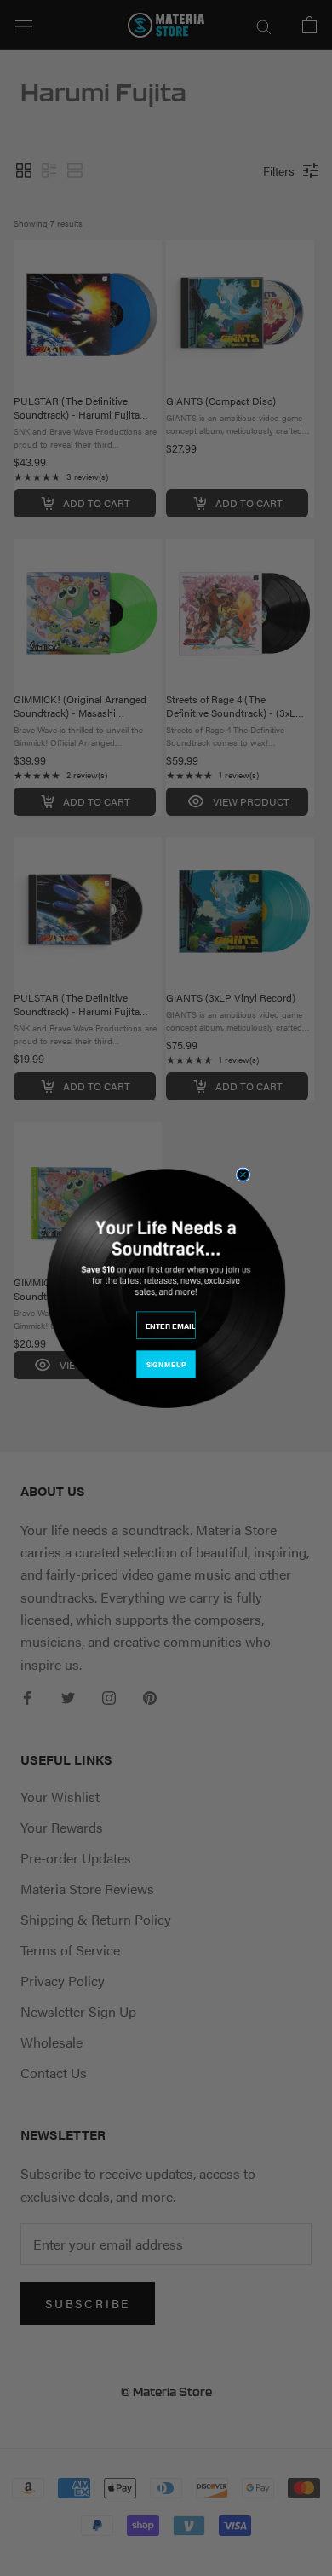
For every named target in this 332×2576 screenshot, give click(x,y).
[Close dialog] (243, 1175)
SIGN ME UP (166, 1364)
